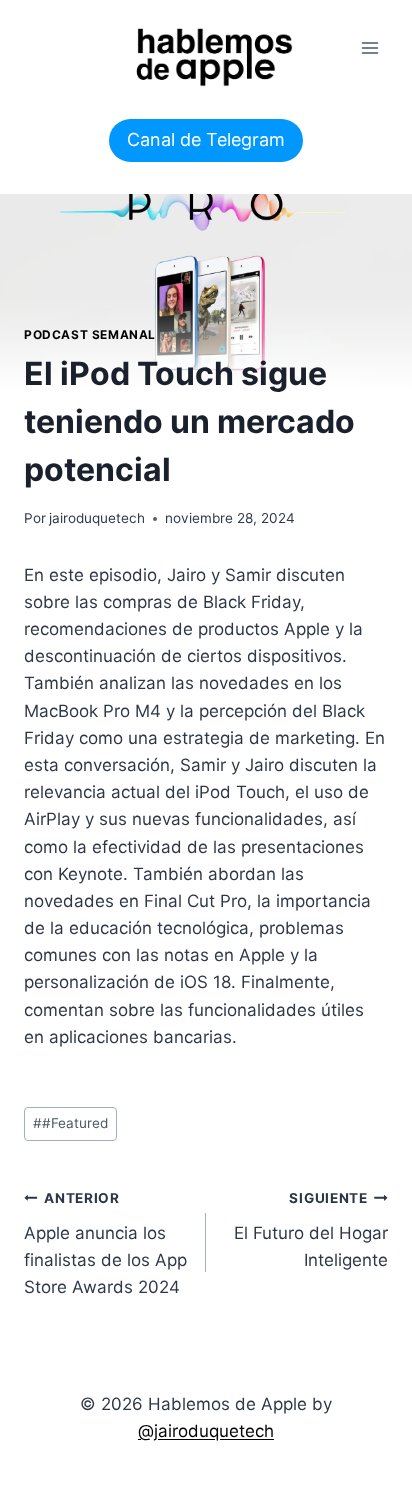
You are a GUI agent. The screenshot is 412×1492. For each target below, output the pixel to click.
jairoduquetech (97, 518)
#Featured (70, 1123)
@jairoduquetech (206, 1431)
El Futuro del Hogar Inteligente (311, 1230)
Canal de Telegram (206, 139)
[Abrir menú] (369, 47)
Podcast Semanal (90, 334)
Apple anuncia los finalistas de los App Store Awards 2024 (105, 1243)
